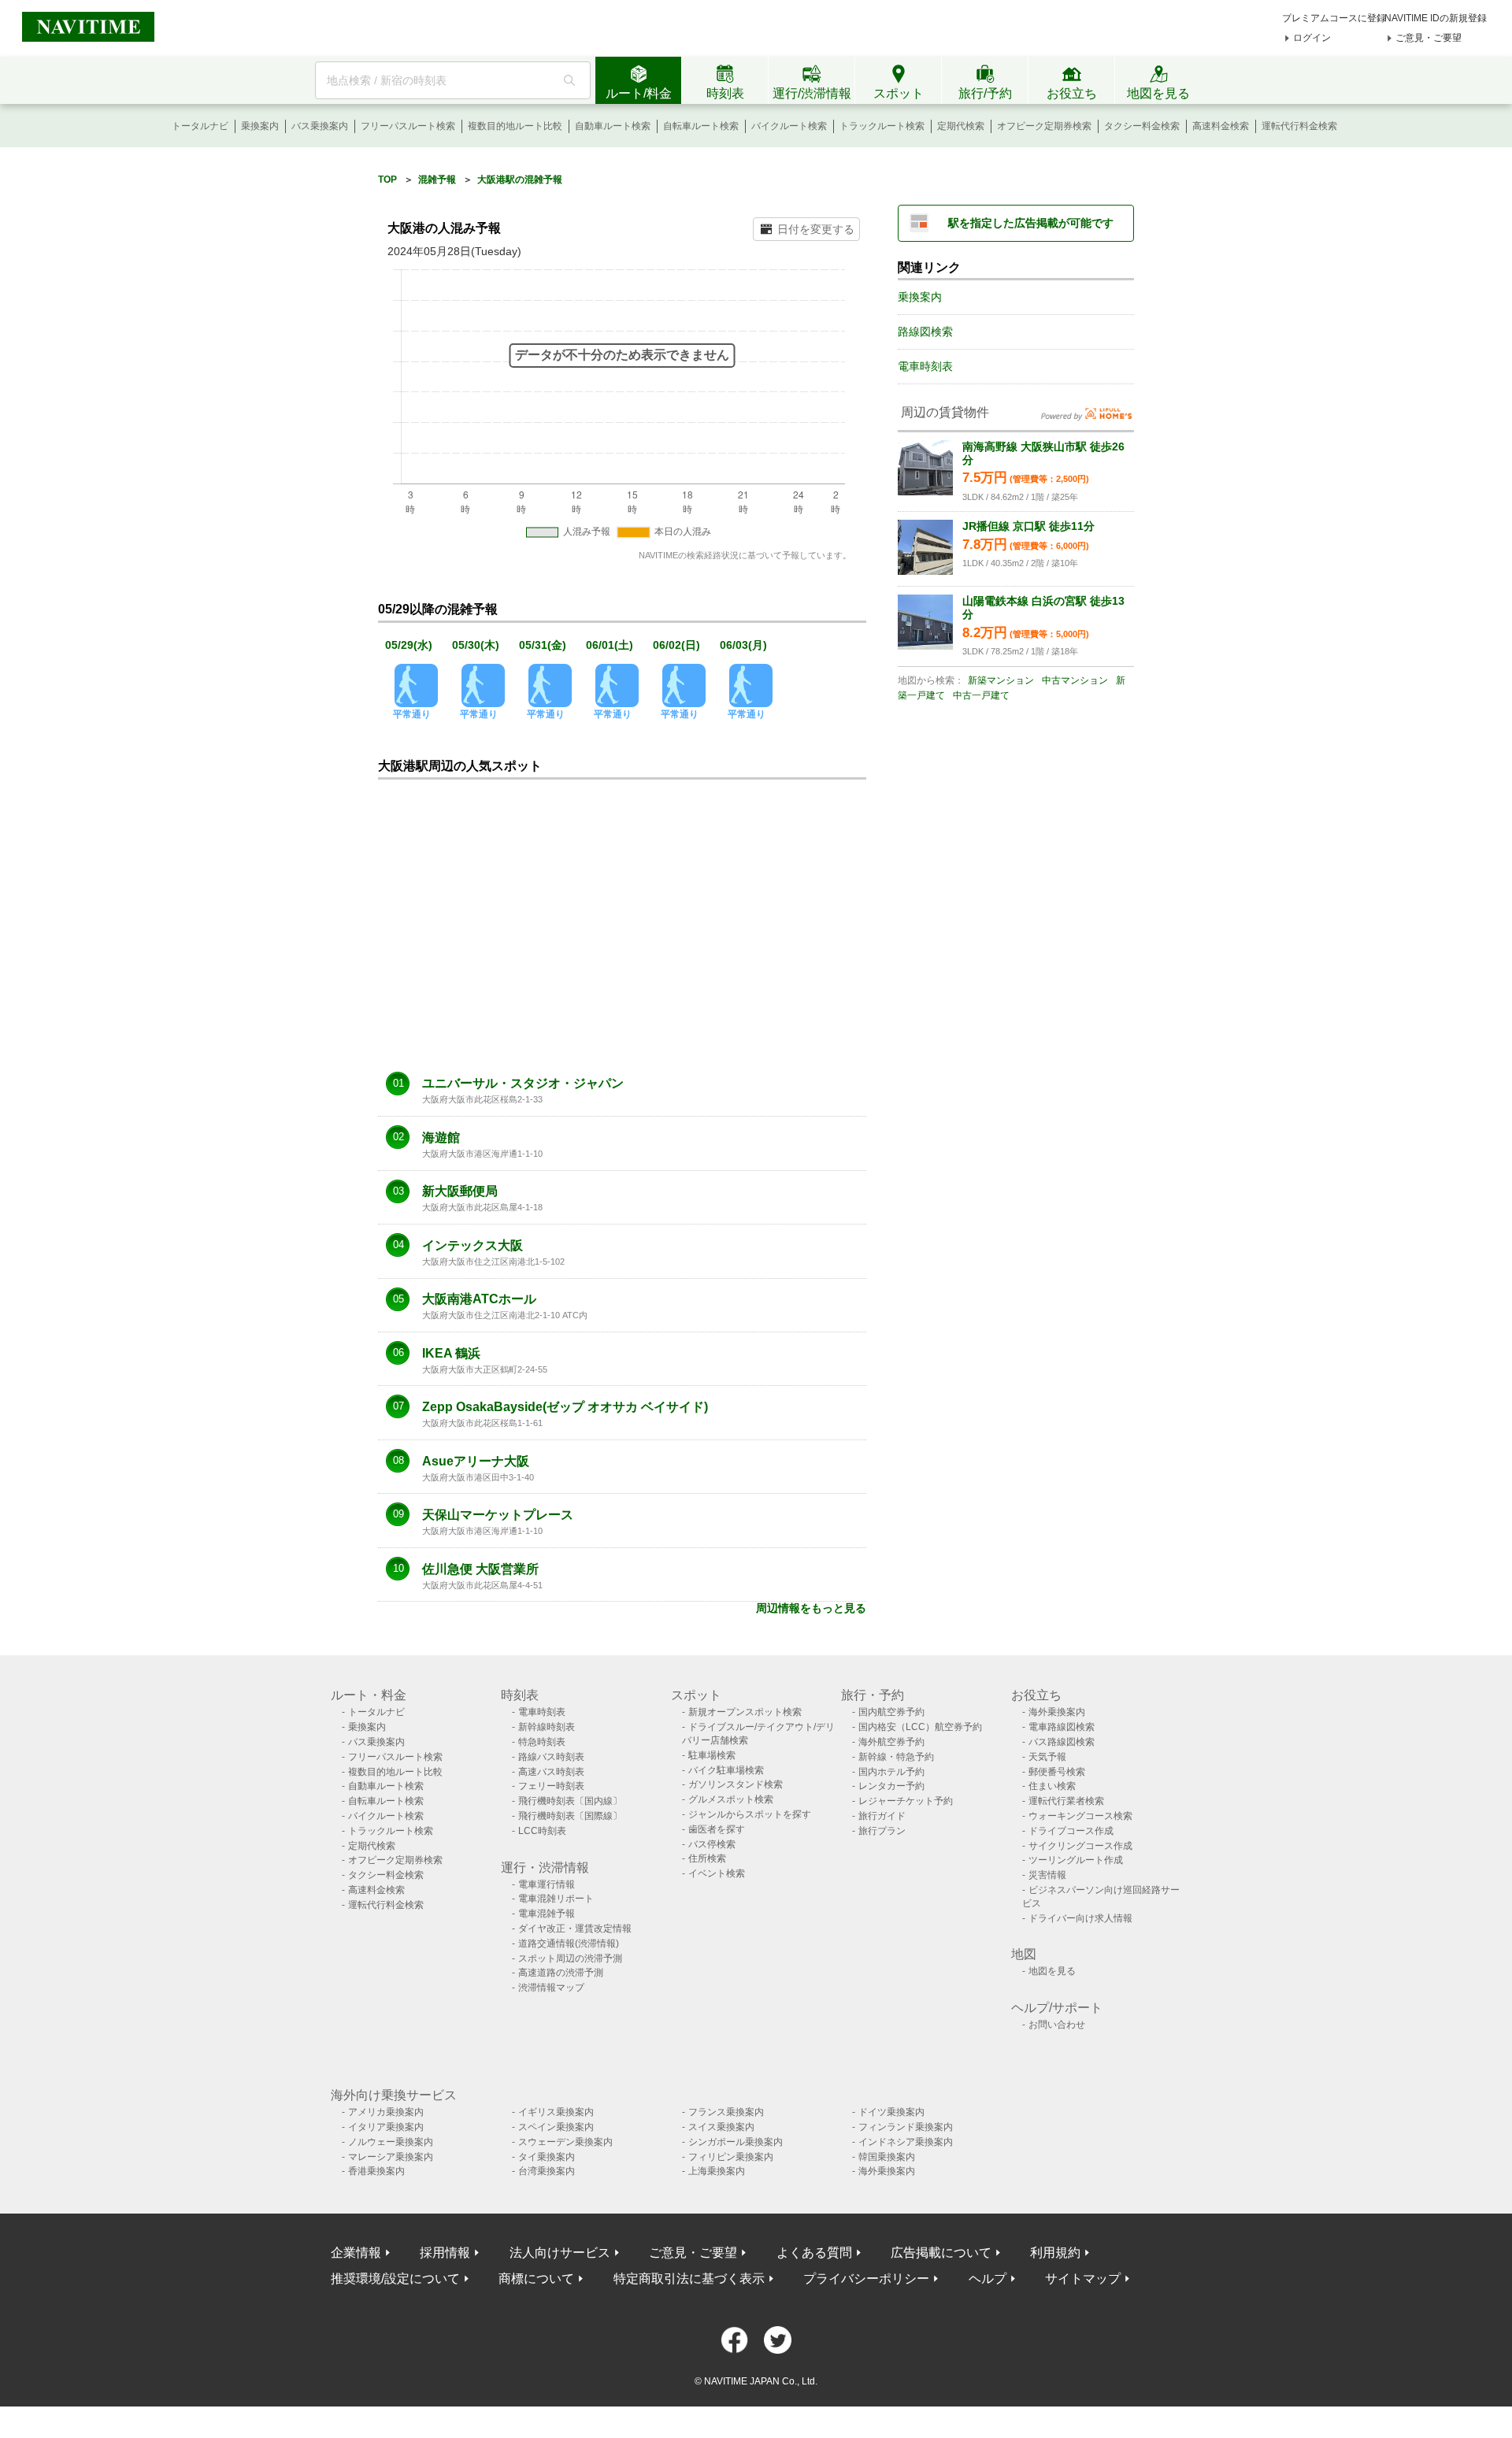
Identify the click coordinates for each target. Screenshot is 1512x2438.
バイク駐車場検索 (726, 1770)
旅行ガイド (882, 1816)
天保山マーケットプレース (498, 1515)
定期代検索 (961, 126)
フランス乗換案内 (726, 2112)
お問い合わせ (1057, 2025)
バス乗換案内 (320, 126)
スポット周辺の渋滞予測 (570, 1958)
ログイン (1312, 38)
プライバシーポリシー (866, 2279)
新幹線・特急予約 (896, 1757)
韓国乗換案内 (887, 2157)
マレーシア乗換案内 (391, 2157)
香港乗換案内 (376, 2171)
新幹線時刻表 (547, 1727)
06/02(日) (676, 645)
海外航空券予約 (891, 1742)
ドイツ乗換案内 (891, 2112)
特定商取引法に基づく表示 (689, 2279)
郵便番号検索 (1057, 1772)
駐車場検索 (712, 1755)
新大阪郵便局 (460, 1191)
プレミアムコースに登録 (1334, 18)
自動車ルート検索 (613, 126)
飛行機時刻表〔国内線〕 (570, 1801)
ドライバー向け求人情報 (1080, 1918)
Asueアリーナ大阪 (476, 1462)
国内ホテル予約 (891, 1772)
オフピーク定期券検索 (1044, 126)
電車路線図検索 (1062, 1727)
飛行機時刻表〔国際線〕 (570, 1816)
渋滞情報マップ (551, 1988)
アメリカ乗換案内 (386, 2112)
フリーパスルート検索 (408, 126)
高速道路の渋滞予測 (561, 1973)
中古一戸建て (981, 695)
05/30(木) (476, 645)
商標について (536, 2279)
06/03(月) (743, 645)
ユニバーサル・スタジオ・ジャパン (523, 1084)
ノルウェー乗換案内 (391, 2142)
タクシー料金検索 (1142, 126)
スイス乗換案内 (721, 2127)
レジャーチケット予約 (906, 1801)
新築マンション (1001, 680)
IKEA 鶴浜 (451, 1354)
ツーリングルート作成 (1076, 1860)
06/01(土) (610, 645)
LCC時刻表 (542, 1831)
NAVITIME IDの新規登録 (1436, 18)
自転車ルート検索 (701, 126)
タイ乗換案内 (547, 2157)
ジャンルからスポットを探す (750, 1814)
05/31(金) (543, 645)
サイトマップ (1083, 2279)
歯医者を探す (717, 1829)
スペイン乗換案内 (556, 2127)
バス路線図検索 (1062, 1742)
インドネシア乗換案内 (906, 2142)
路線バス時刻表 (551, 1757)
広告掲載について (941, 2253)
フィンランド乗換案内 (906, 2127)
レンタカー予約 (891, 1786)
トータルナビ (200, 126)
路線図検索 (925, 332)
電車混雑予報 (547, 1914)
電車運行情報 (547, 1884)
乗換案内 (260, 126)
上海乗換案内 (717, 2171)
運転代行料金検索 (1299, 126)
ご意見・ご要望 (1429, 38)
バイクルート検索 (789, 126)
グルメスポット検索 (731, 1799)
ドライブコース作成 (1071, 1831)
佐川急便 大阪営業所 (480, 1569)
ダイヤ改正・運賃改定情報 (575, 1929)
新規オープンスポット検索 (745, 1712)
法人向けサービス (560, 2253)
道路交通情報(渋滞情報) (569, 1943)
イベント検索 (717, 1873)
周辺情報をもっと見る (811, 1608)
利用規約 (1055, 2253)
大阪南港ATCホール (479, 1299)
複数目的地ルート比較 (515, 126)
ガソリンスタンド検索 (736, 1784)
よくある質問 (814, 2253)
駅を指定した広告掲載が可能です (1031, 223)
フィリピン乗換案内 (731, 2157)
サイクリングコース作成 (1080, 1846)
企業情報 (356, 2253)
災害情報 (1047, 1875)
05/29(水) (409, 645)
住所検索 (707, 1858)
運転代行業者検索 (1066, 1801)
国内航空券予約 (891, 1712)
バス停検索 (712, 1844)
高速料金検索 (1221, 126)
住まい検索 (1052, 1786)
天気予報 (1047, 1757)
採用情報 (445, 2253)
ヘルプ (988, 2279)
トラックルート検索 (882, 126)
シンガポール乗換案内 (736, 2142)
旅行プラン (882, 1831)
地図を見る (1052, 1971)
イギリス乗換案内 (556, 2112)
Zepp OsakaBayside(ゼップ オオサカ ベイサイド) (565, 1407)
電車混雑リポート (556, 1899)
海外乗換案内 (1057, 1712)
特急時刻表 (542, 1742)
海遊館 (441, 1138)
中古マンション (1075, 680)
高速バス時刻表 (551, 1772)
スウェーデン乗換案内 (565, 2142)
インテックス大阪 (472, 1246)
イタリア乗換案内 (386, 2127)
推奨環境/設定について (395, 2279)
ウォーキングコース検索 (1080, 1816)
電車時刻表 (925, 366)
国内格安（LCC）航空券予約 (920, 1727)
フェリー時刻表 (551, 1786)
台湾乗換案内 (547, 2171)
